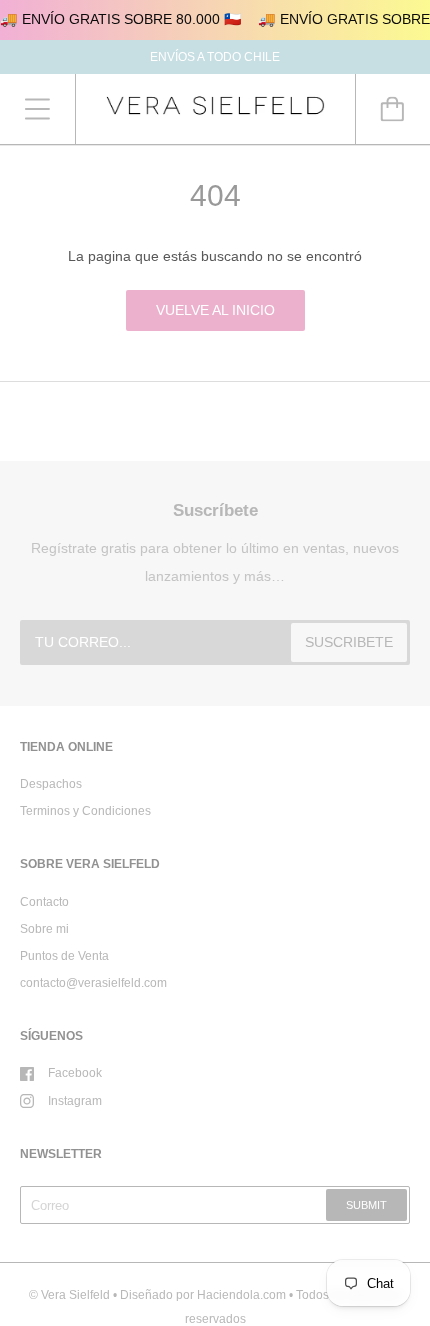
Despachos (51, 784)
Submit (366, 1205)
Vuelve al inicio (215, 310)
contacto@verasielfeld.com (93, 983)
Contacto (44, 902)
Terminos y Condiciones (85, 811)
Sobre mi (44, 929)
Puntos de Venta (64, 956)
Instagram (75, 1101)
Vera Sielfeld (75, 1295)
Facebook (75, 1073)
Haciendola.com (241, 1295)
